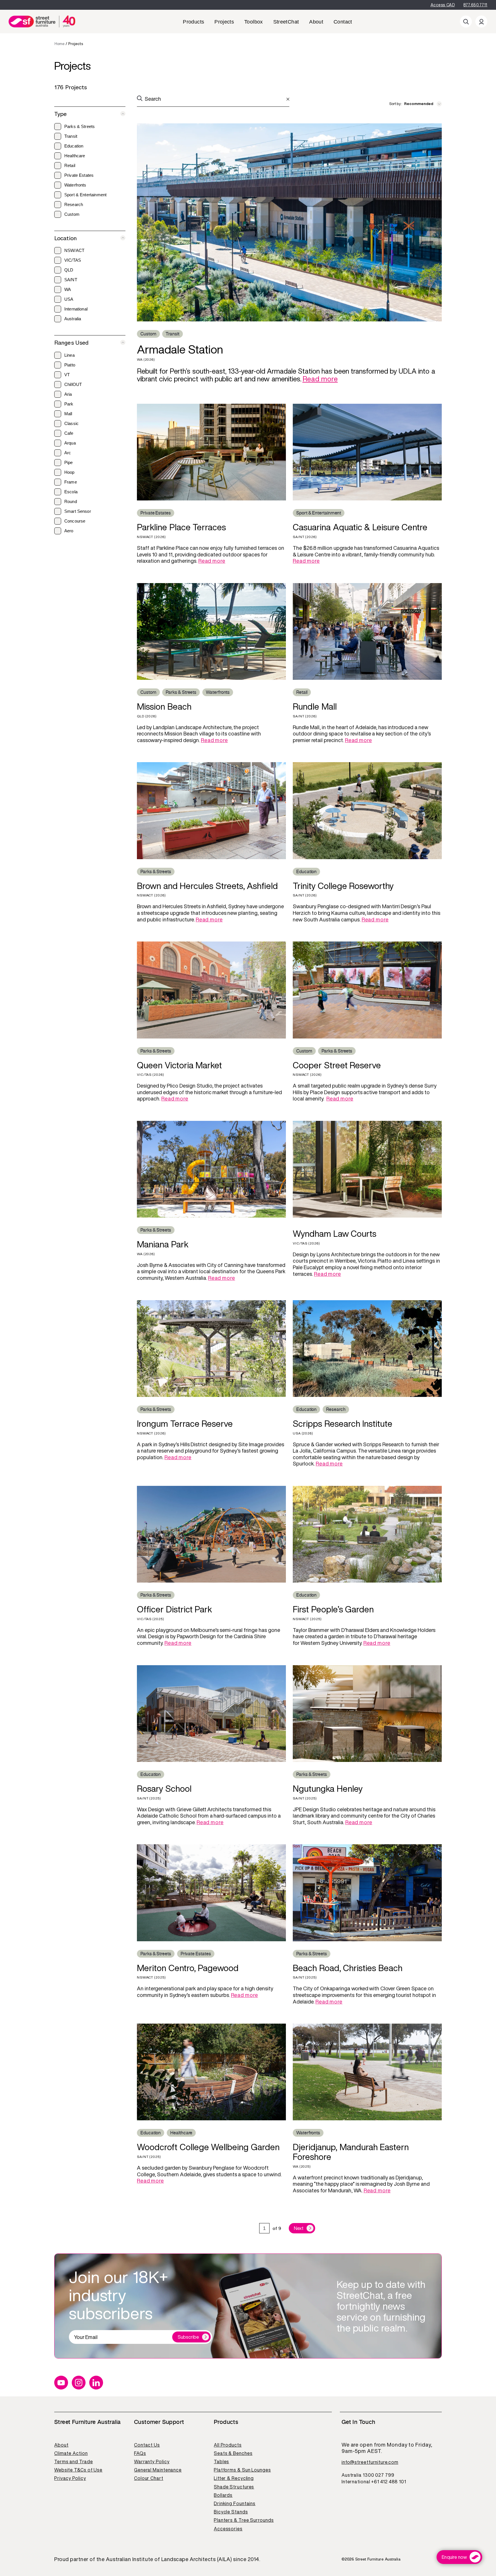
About (316, 22)
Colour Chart (149, 2478)
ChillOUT (73, 384)
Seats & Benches (233, 2453)
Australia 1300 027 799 (368, 2475)
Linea (69, 355)
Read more (320, 379)
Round (71, 501)
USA (69, 299)
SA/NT (71, 280)
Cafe (69, 433)
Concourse (75, 521)
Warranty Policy (152, 2462)
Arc (68, 453)
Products (193, 22)
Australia (73, 319)
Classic (71, 423)
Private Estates (79, 175)
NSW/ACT (74, 250)
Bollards (223, 2495)
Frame (71, 482)
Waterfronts (75, 185)
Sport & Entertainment (85, 195)
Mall (68, 414)
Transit (71, 136)
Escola (71, 492)
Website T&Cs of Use (78, 2470)
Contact (343, 22)
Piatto (70, 365)
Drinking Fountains (235, 2503)
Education (74, 146)
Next (299, 2228)
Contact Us (147, 2445)
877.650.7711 (475, 5)
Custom (72, 214)
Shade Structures (234, 2487)
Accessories (228, 2529)
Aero (69, 531)
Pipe (69, 462)
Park (69, 404)
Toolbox (254, 22)
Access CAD (443, 5)
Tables (221, 2462)
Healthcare (75, 156)
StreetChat (286, 22)
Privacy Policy (70, 2478)
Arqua (70, 443)
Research (74, 204)
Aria (68, 394)
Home (59, 44)
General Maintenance (158, 2470)
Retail (70, 165)
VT (67, 375)
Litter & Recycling (234, 2478)
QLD (69, 270)
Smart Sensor (78, 511)
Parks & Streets (80, 126)
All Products (228, 2445)
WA (68, 289)
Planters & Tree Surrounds (244, 2520)
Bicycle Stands (231, 2512)
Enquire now (454, 2557)
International (76, 309)
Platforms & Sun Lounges (242, 2470)
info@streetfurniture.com (370, 2462)
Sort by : (396, 104)
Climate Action (71, 2453)
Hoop (69, 472)
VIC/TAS (73, 260)
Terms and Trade (74, 2462)
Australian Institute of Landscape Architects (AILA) (169, 2559)
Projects (224, 22)
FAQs (140, 2453)
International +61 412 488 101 (374, 2482)
